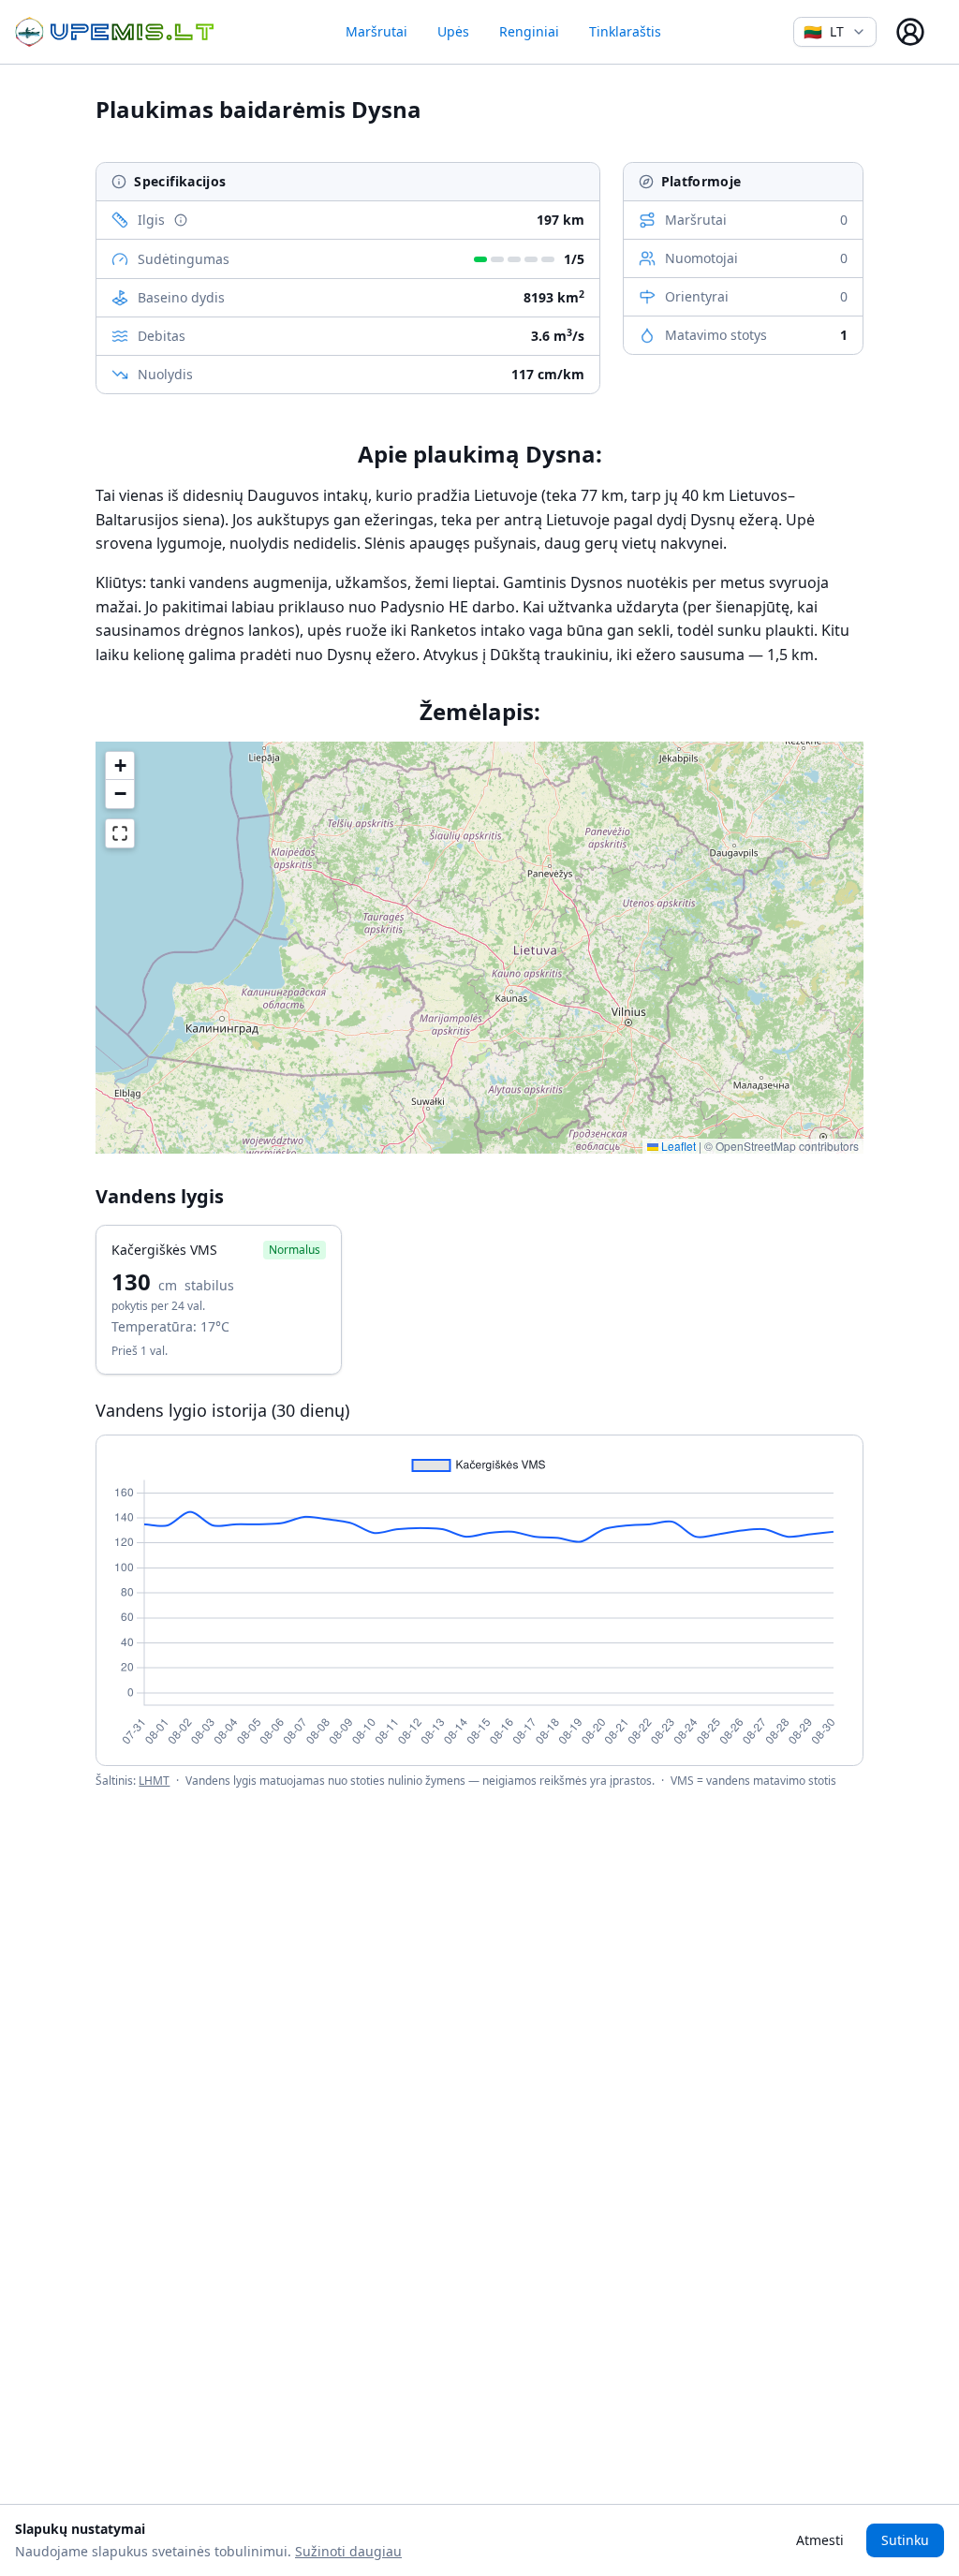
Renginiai (529, 31)
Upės (453, 31)
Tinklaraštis (625, 31)
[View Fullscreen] (120, 833)
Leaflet (677, 1146)
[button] (120, 766)
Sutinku (905, 2540)
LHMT (154, 1781)
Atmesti (820, 2540)
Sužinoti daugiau (348, 2551)
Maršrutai (376, 31)
